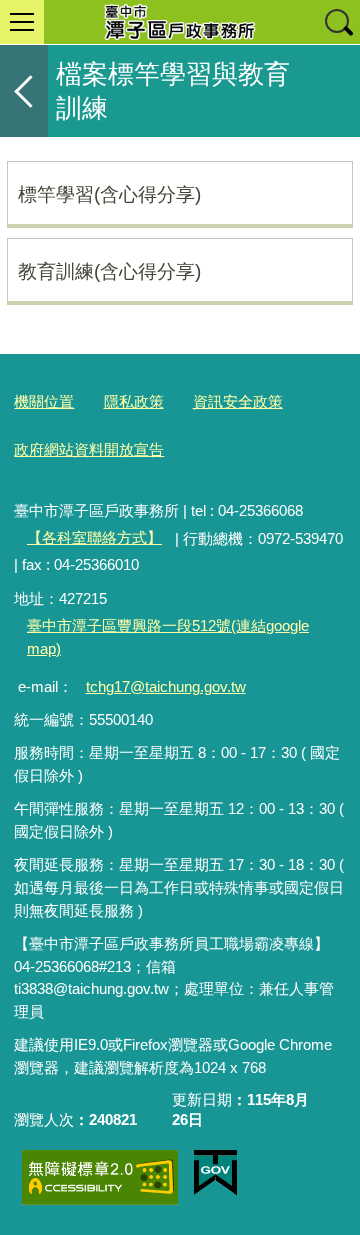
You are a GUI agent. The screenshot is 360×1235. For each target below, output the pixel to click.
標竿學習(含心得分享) (109, 194)
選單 (22, 22)
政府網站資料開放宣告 (89, 449)
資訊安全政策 (238, 401)
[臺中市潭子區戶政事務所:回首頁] (180, 22)
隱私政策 (134, 401)
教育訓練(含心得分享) (109, 271)
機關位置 (44, 401)
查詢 (338, 22)
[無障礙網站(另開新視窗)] (100, 1177)
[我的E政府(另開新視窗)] (215, 1173)
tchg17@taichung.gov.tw (166, 686)
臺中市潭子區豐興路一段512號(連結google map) (168, 637)
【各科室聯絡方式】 (94, 537)
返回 (24, 91)
